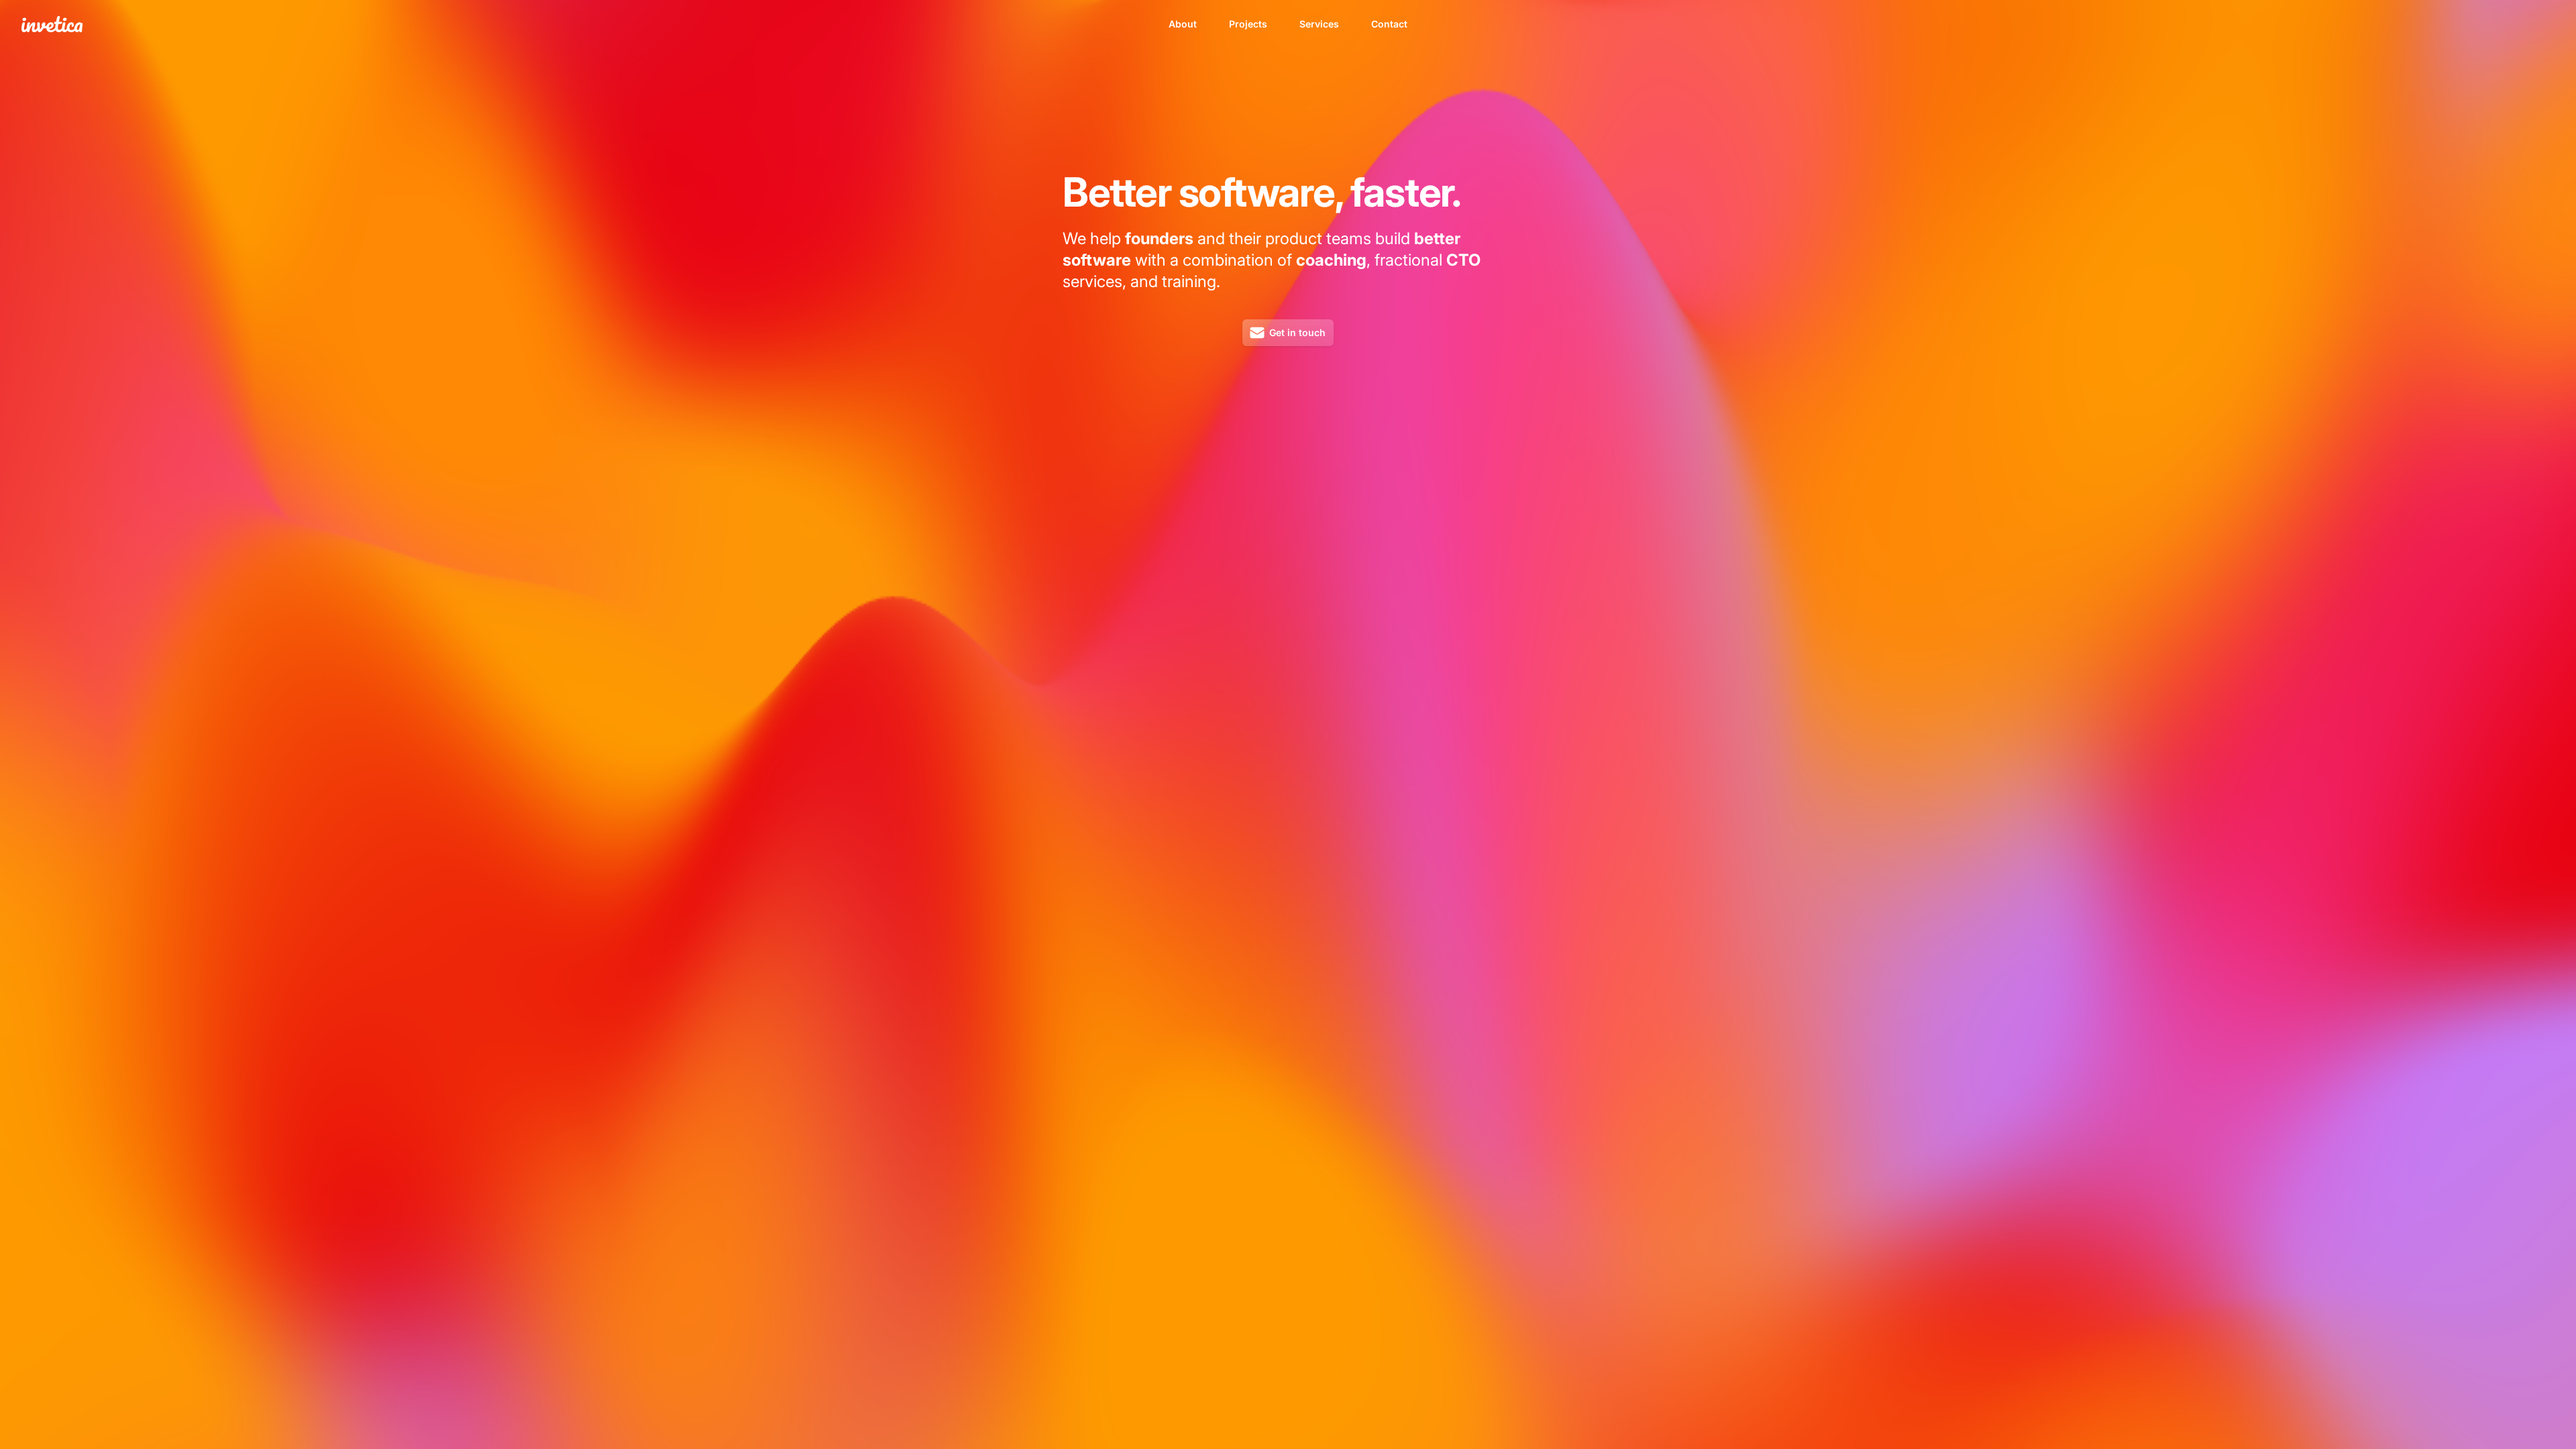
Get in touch (1297, 332)
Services (1319, 24)
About (1183, 24)
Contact (1389, 24)
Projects (1248, 24)
